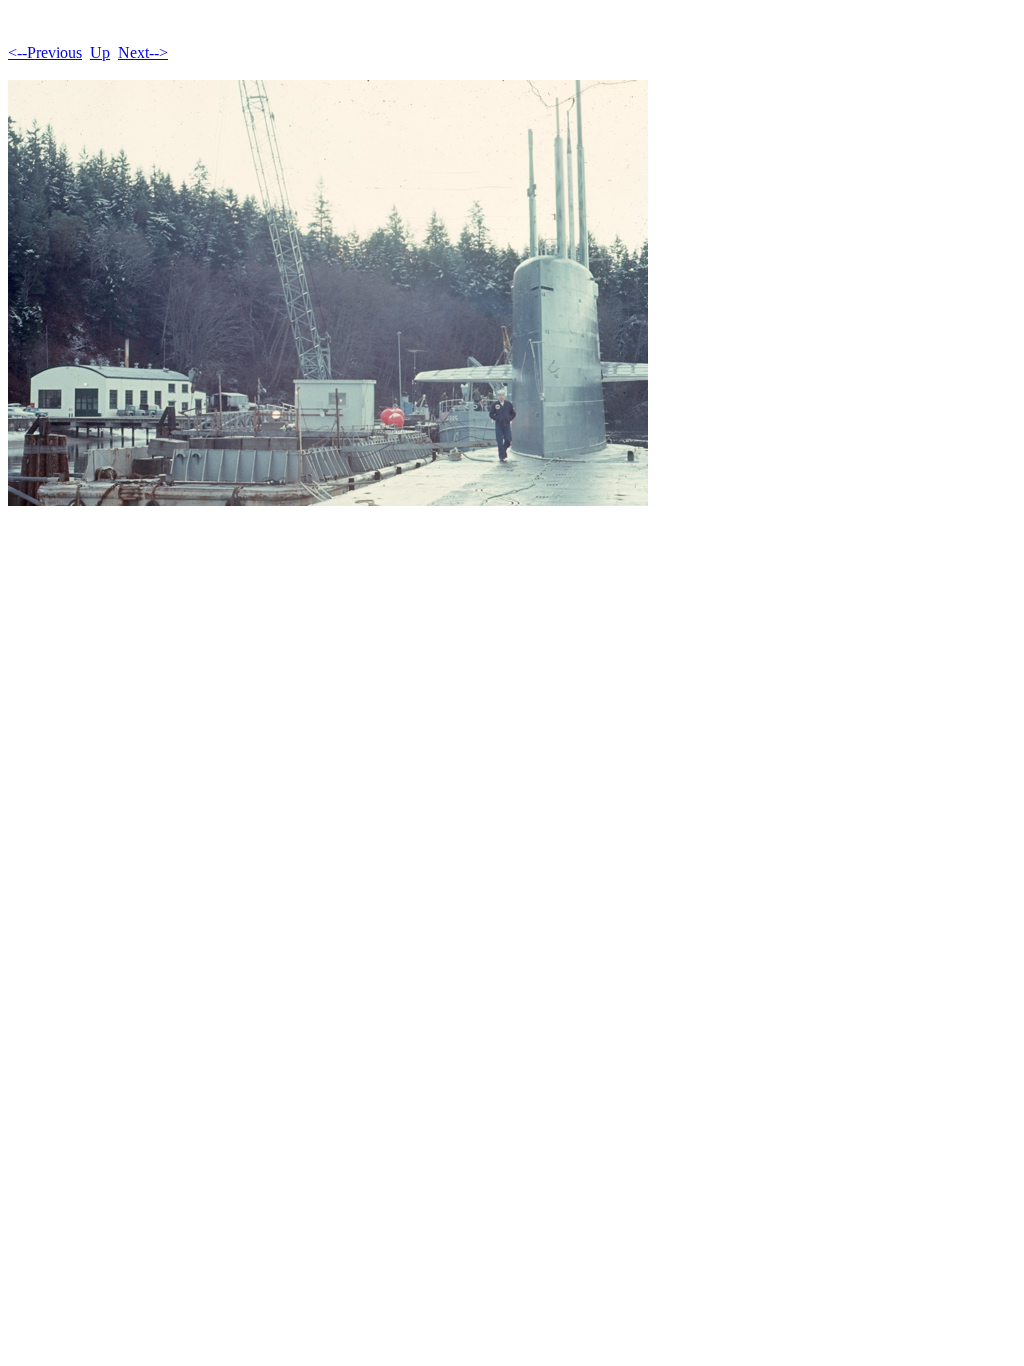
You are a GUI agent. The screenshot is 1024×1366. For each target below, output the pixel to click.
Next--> (143, 52)
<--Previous (45, 52)
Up (100, 52)
